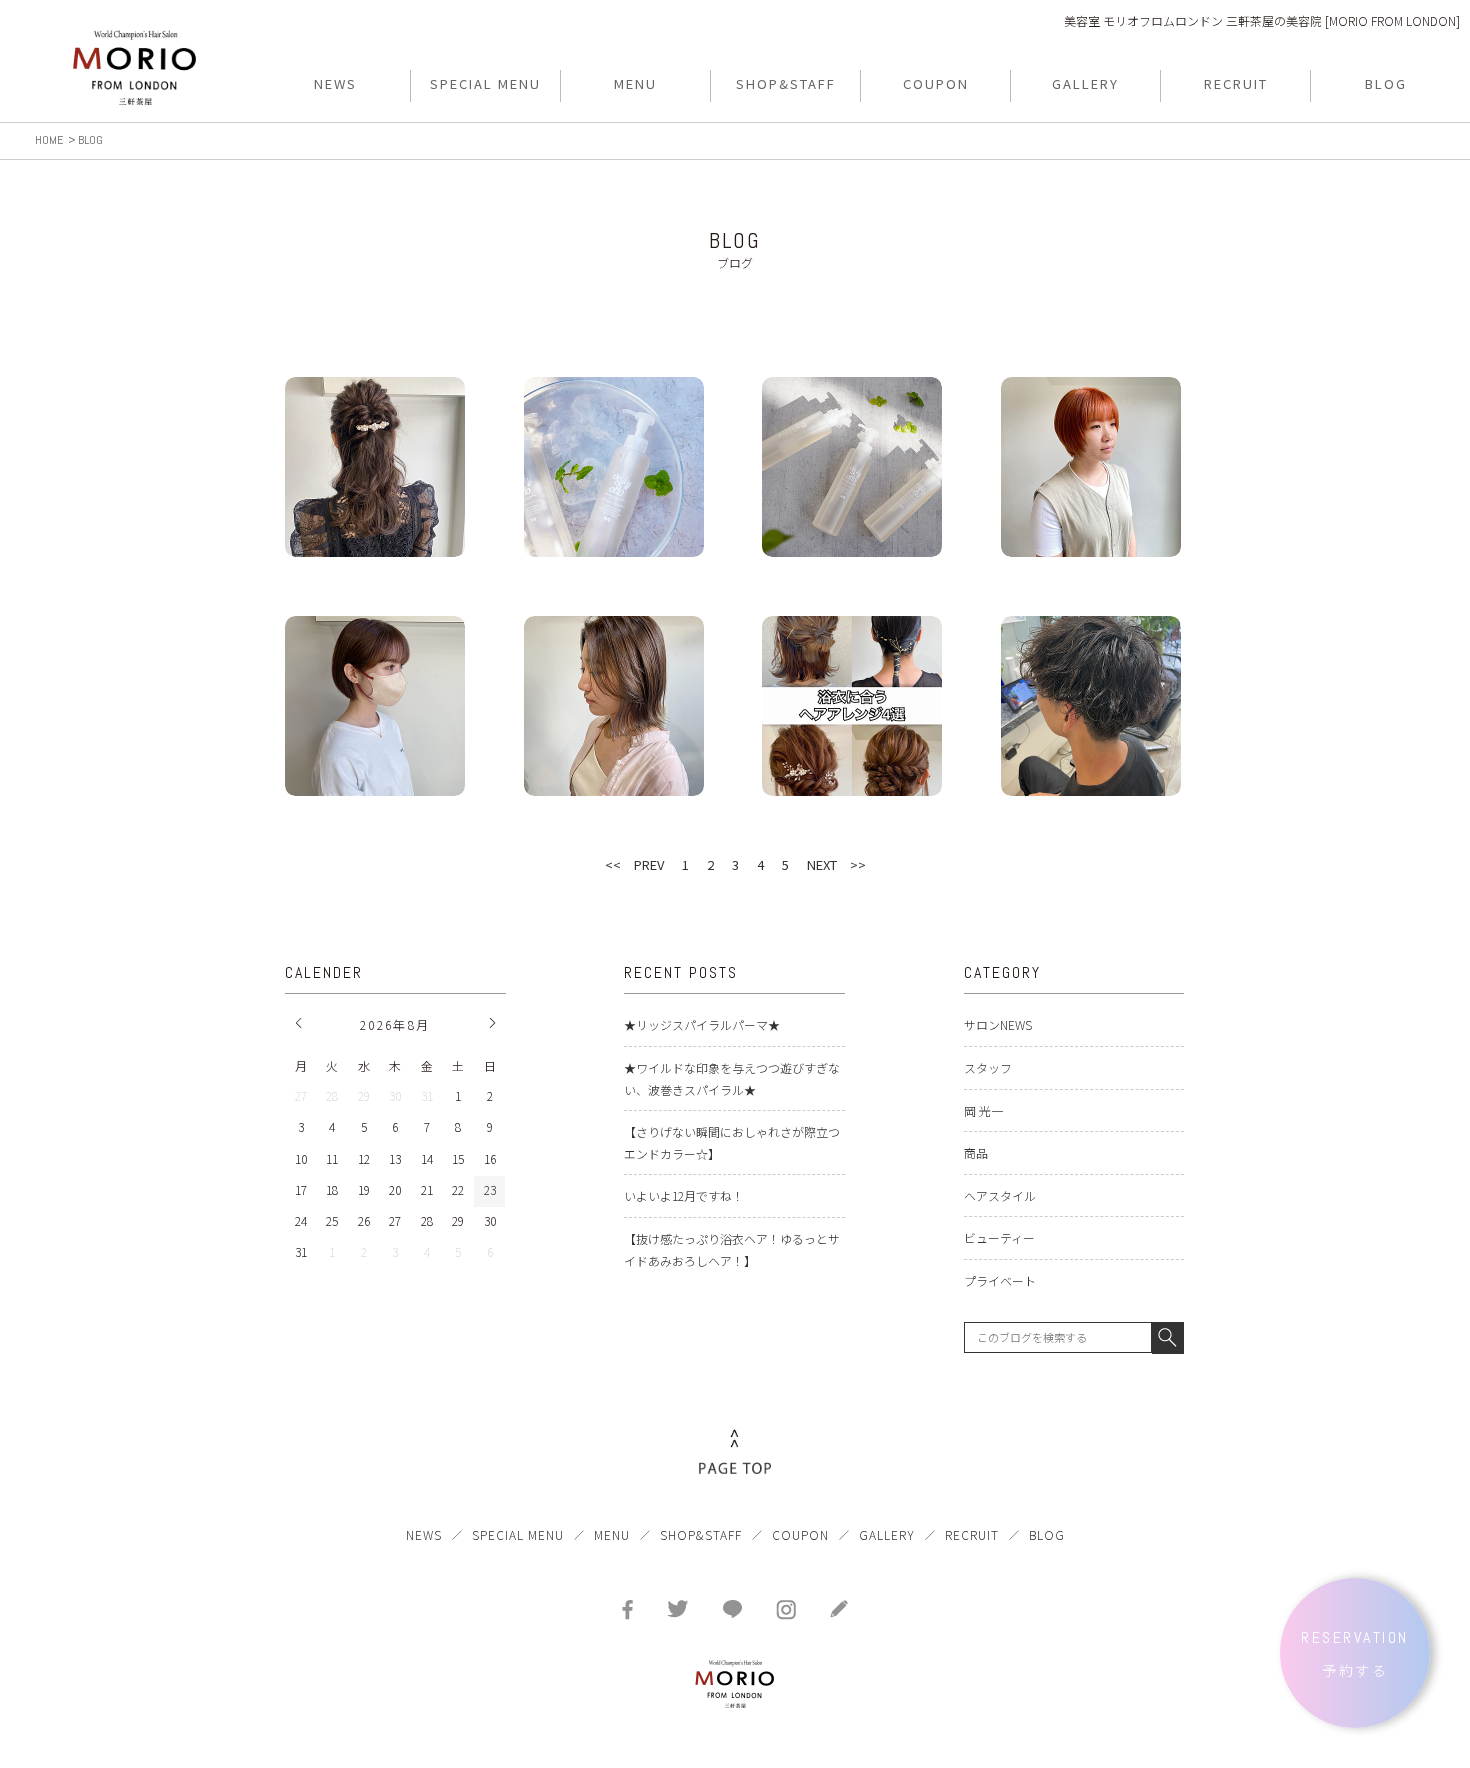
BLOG (1047, 1534)
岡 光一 (983, 1110)
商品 (976, 1152)
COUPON (800, 1534)
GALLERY (887, 1534)
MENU (612, 1534)
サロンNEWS (998, 1024)
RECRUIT (972, 1534)
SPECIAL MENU (518, 1534)
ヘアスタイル (1000, 1195)
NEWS (424, 1534)
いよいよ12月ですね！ (684, 1195)
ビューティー (999, 1237)
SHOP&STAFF (701, 1534)
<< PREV (634, 864)
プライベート (1000, 1280)
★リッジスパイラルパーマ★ (702, 1024)
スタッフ (988, 1067)
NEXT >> (836, 864)
